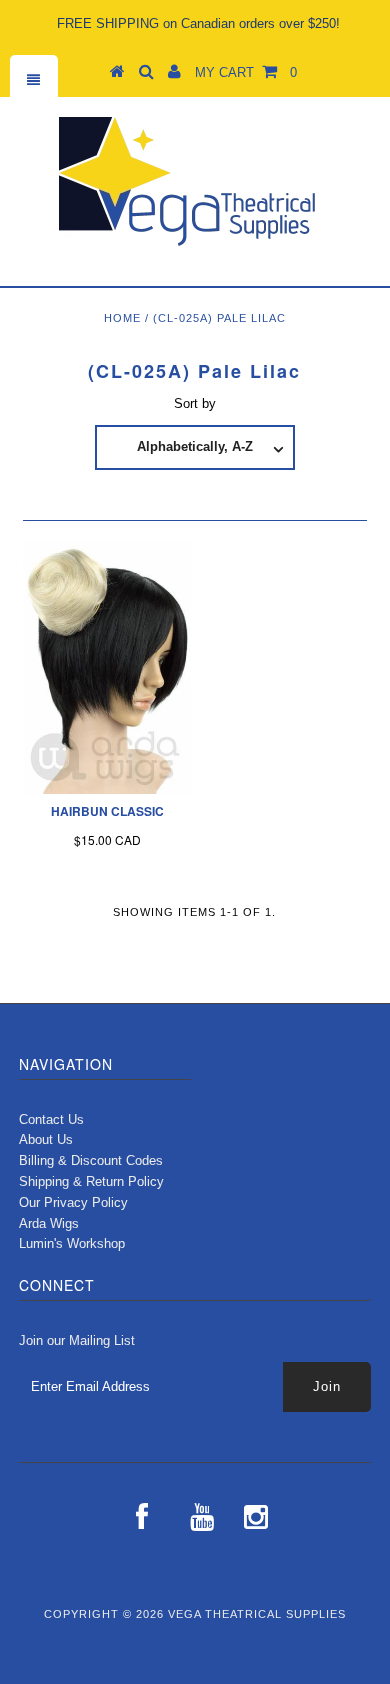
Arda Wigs (49, 1223)
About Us (46, 1139)
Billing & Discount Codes (91, 1160)
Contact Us (51, 1119)
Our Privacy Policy (73, 1202)
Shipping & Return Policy (91, 1181)
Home (122, 318)
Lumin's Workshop (72, 1243)
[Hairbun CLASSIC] (107, 667)
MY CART (246, 72)
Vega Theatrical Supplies (257, 1614)
